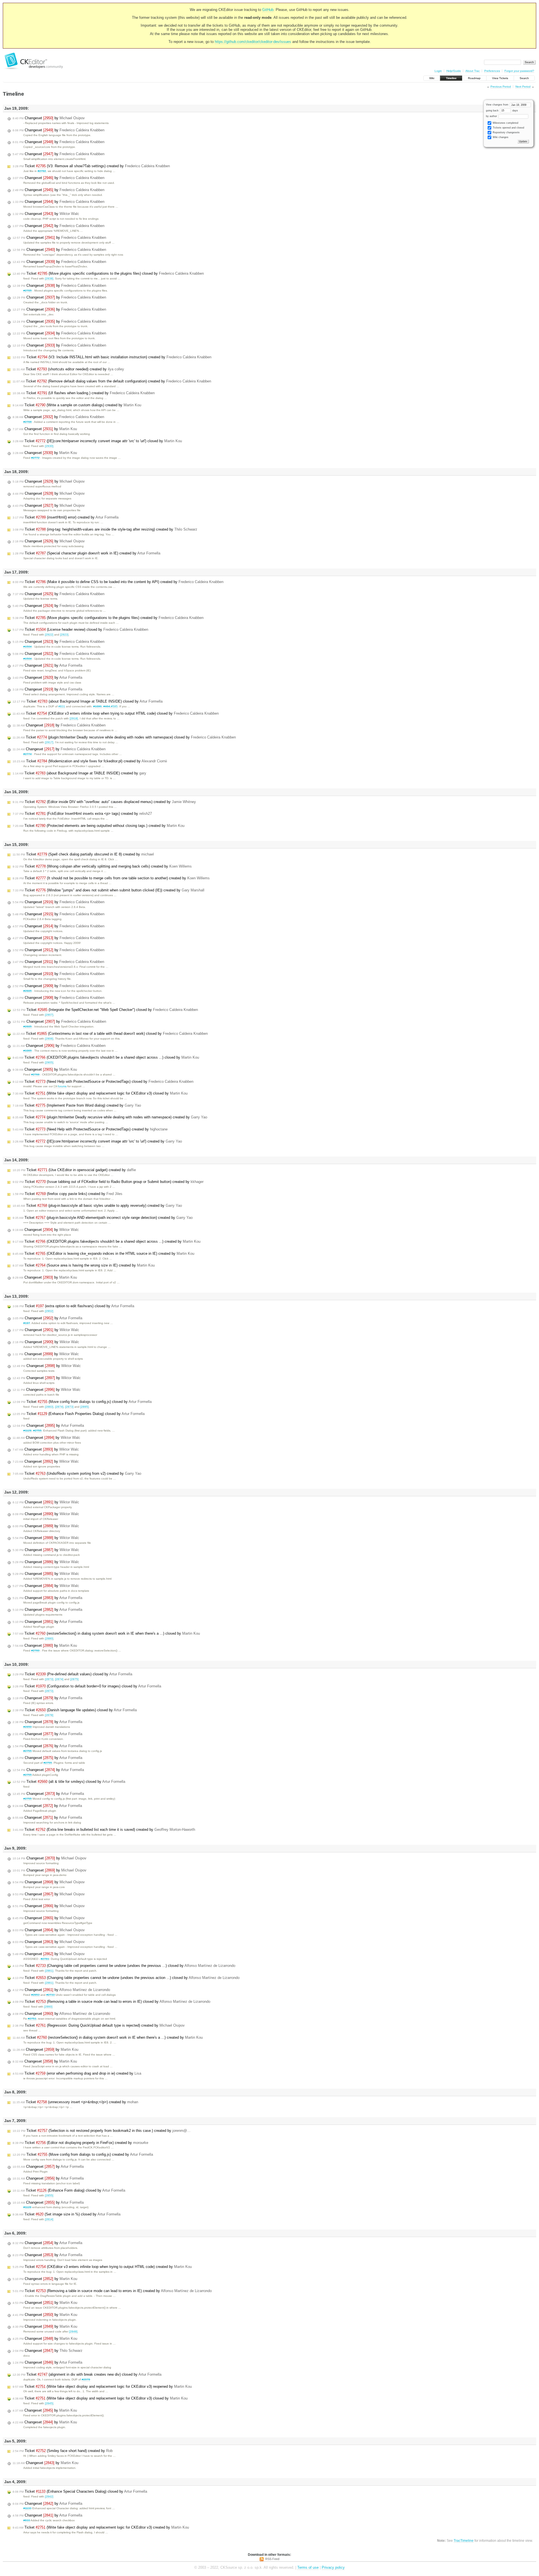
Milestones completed (505, 123)
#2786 (28, 422)
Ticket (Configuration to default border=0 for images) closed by (87, 1686)
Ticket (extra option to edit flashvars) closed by (73, 1306)
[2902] (49, 1311)
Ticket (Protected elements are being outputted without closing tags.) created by (99, 826)
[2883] (49, 1407)
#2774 (28, 754)
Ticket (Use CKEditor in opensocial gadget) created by (74, 1170)
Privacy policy (333, 2567)
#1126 (27, 2207)
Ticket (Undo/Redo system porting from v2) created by (77, 1473)
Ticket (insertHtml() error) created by (66, 517)
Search (524, 78)
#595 (114, 706)
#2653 (35, 1995)
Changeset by (49, 118)
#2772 (35, 458)
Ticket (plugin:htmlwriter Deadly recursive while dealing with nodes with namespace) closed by (124, 737)
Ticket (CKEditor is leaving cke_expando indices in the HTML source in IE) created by (103, 1253)
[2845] (49, 2403)
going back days (502, 111)
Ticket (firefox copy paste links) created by (68, 1194)
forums (62, 1086)
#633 (27, 2520)
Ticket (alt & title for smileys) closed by (69, 1782)
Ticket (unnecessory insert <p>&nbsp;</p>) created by (75, 2102)
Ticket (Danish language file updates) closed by (75, 1710)
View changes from (498, 105)
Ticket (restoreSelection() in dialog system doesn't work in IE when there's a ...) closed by (106, 1633)
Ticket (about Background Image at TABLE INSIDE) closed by (88, 701)
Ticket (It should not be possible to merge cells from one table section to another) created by (111, 878)
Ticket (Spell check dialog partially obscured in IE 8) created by (83, 854)
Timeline (451, 78)
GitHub (268, 10)
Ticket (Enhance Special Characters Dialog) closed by (80, 2491)
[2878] (49, 1715)
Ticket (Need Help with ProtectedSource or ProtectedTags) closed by (103, 1081)
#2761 (45, 1959)
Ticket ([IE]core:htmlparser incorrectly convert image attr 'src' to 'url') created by (97, 1141)
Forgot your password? (519, 71)
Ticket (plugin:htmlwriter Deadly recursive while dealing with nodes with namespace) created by (110, 1117)
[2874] (59, 1407)
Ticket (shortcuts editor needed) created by (68, 369)
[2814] (49, 2219)
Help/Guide (454, 71)
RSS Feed (272, 2559)
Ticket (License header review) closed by (80, 629)
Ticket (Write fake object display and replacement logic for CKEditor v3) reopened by (102, 2386)
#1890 (97, 706)
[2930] (49, 446)
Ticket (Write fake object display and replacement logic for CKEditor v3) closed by (100, 1093)
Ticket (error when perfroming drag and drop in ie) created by (77, 2073)
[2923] (64, 635)
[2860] (48, 2007)
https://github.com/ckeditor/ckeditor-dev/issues (253, 42)
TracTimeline (464, 2541)
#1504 (28, 647)
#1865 (28, 1051)
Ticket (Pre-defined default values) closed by (72, 1674)
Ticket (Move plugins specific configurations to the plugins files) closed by (108, 273)
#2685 (28, 991)
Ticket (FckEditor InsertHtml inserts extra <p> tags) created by (82, 814)
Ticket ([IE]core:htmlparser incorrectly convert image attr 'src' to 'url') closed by (97, 441)
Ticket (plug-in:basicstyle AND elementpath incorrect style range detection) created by (103, 1218)
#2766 (35, 1074)
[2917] (49, 742)
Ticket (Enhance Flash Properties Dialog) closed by (79, 1414)
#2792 (42, 171)
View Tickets (500, 78)
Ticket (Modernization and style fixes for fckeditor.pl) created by (90, 761)
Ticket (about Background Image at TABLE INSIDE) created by (79, 773)
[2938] (49, 278)
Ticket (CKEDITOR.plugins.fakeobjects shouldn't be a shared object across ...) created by (107, 1241)
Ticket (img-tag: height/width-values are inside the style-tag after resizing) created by (105, 529)
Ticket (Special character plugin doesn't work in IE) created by (86, 553)
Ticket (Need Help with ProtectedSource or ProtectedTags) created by (90, 1129)
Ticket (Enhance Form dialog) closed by (69, 2190)
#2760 (35, 1651)
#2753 (32, 2019)
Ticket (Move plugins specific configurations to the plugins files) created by (108, 618)
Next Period (523, 87)
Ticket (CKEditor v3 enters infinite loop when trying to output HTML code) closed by (116, 713)
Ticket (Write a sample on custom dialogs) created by (77, 405)
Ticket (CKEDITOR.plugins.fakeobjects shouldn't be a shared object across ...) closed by (106, 1057)
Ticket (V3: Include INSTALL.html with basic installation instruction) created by (112, 357)
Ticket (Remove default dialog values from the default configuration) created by (112, 381)
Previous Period (501, 87)
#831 (62, 706)
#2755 (37, 1431)
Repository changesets (506, 132)
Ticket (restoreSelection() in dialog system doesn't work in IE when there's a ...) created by (108, 2037)
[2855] (49, 2195)
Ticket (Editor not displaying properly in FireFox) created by (80, 2143)
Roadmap (474, 78)
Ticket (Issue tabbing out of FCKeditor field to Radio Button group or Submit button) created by (108, 1182)
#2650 (28, 1727)
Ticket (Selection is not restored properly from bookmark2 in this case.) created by (102, 2131)
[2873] (69, 1407)
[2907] (49, 1015)
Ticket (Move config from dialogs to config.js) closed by (82, 1402)
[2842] (49, 2496)
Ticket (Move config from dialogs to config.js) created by (83, 2154)
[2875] (74, 1679)
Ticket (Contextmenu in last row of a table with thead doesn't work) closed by (110, 1034)
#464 (107, 706)
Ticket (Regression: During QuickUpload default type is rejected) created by (99, 2025)
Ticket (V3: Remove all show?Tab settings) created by (91, 166)
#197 (27, 1323)
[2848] (73, 2331)
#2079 (86, 2379)
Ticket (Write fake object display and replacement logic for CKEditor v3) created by (101, 2527)
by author (492, 116)
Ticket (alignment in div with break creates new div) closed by (87, 2374)
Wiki (432, 78)
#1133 (27, 2508)
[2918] (74, 718)
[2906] (49, 1039)
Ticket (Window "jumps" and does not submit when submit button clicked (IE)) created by (109, 890)
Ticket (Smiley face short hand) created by (63, 2451)
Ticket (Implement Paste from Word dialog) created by (77, 1105)
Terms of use (308, 2567)
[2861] (49, 1971)
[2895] (84, 1407)
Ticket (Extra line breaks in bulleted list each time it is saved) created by (104, 1830)
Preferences (492, 71)
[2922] (49, 635)
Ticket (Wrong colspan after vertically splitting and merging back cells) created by (102, 866)
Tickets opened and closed (508, 128)
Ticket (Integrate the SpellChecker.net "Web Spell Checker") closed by (105, 1010)
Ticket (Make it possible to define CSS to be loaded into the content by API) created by (118, 582)
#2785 (28, 291)
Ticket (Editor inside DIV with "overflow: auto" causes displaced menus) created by (104, 802)
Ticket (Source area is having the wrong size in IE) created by (84, 1265)
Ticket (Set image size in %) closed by (67, 2214)
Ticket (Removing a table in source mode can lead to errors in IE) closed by (111, 2002)
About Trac (473, 71)
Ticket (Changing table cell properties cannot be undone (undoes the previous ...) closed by (124, 1966)
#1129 (27, 1431)
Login (438, 71)
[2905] (49, 1062)
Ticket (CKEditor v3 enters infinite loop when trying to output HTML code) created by (102, 2267)
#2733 (51, 1995)
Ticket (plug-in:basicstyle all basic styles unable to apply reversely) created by (97, 1206)
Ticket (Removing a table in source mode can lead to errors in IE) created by (112, 2291)
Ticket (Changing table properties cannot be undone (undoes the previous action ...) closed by (126, 1978)
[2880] (49, 1638)
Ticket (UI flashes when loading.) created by (84, 393)
